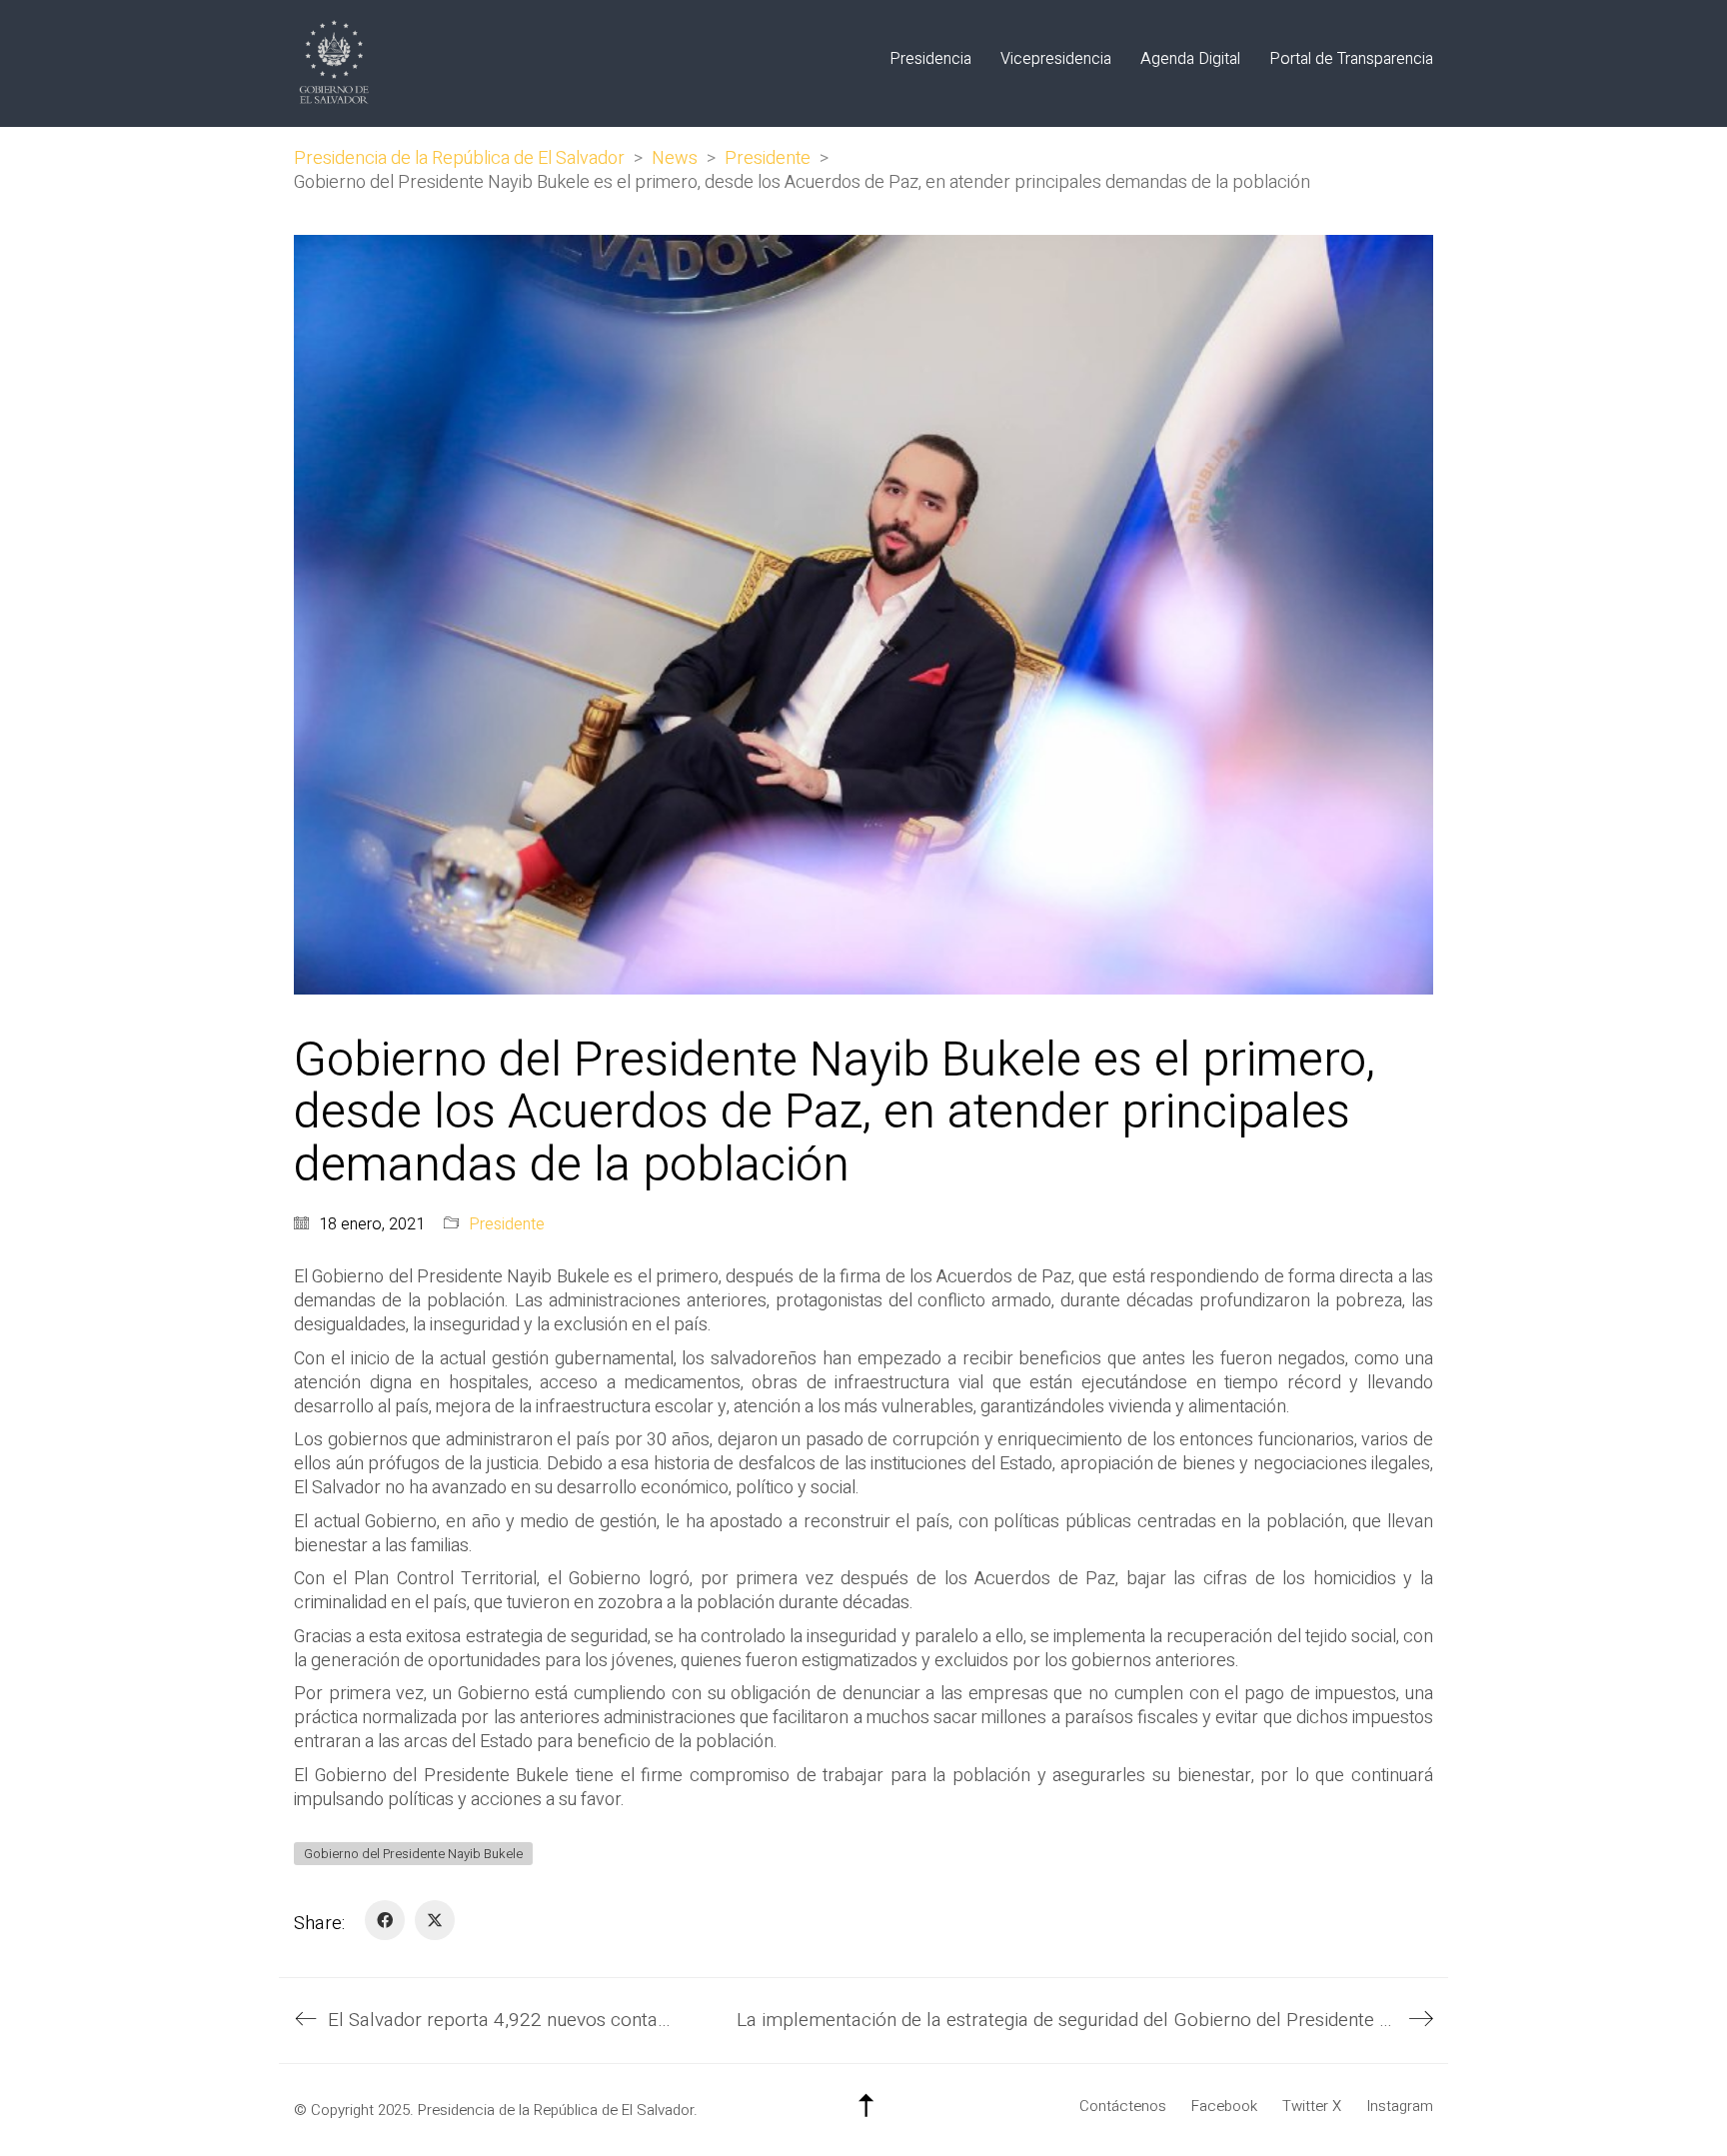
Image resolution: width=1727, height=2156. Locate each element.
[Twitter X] (435, 1920)
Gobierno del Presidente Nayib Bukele (413, 1854)
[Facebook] (385, 1920)
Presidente (507, 1225)
